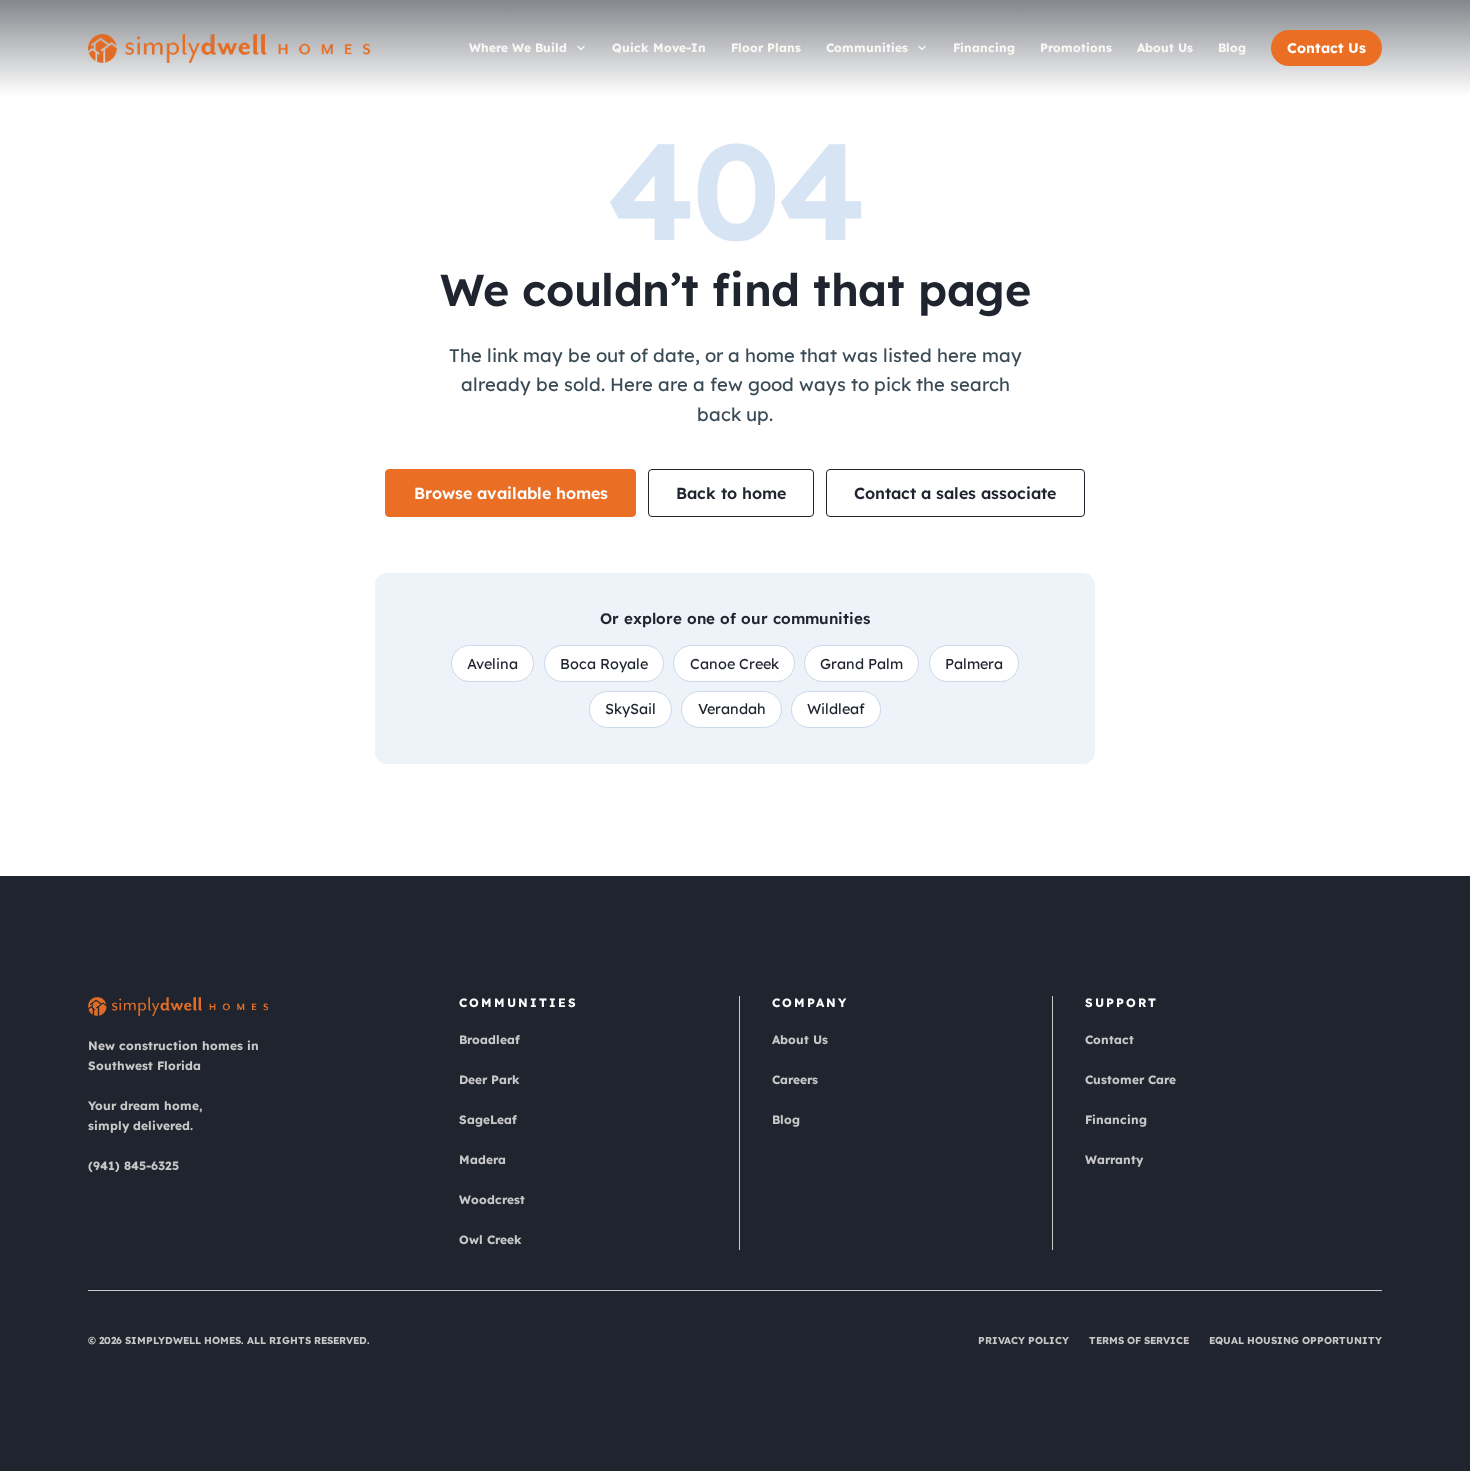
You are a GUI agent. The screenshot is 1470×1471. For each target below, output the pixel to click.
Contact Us (1326, 48)
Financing (984, 47)
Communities (867, 47)
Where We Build (518, 47)
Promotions (1076, 47)
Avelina (492, 664)
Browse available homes (511, 493)
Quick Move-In (659, 47)
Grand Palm (861, 664)
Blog (1232, 47)
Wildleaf (836, 709)
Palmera (974, 664)
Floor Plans (766, 47)
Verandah (732, 709)
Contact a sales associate (955, 493)
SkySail (630, 709)
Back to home (731, 493)
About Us (1165, 47)
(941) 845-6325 (133, 1165)
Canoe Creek (734, 664)
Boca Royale (604, 664)
